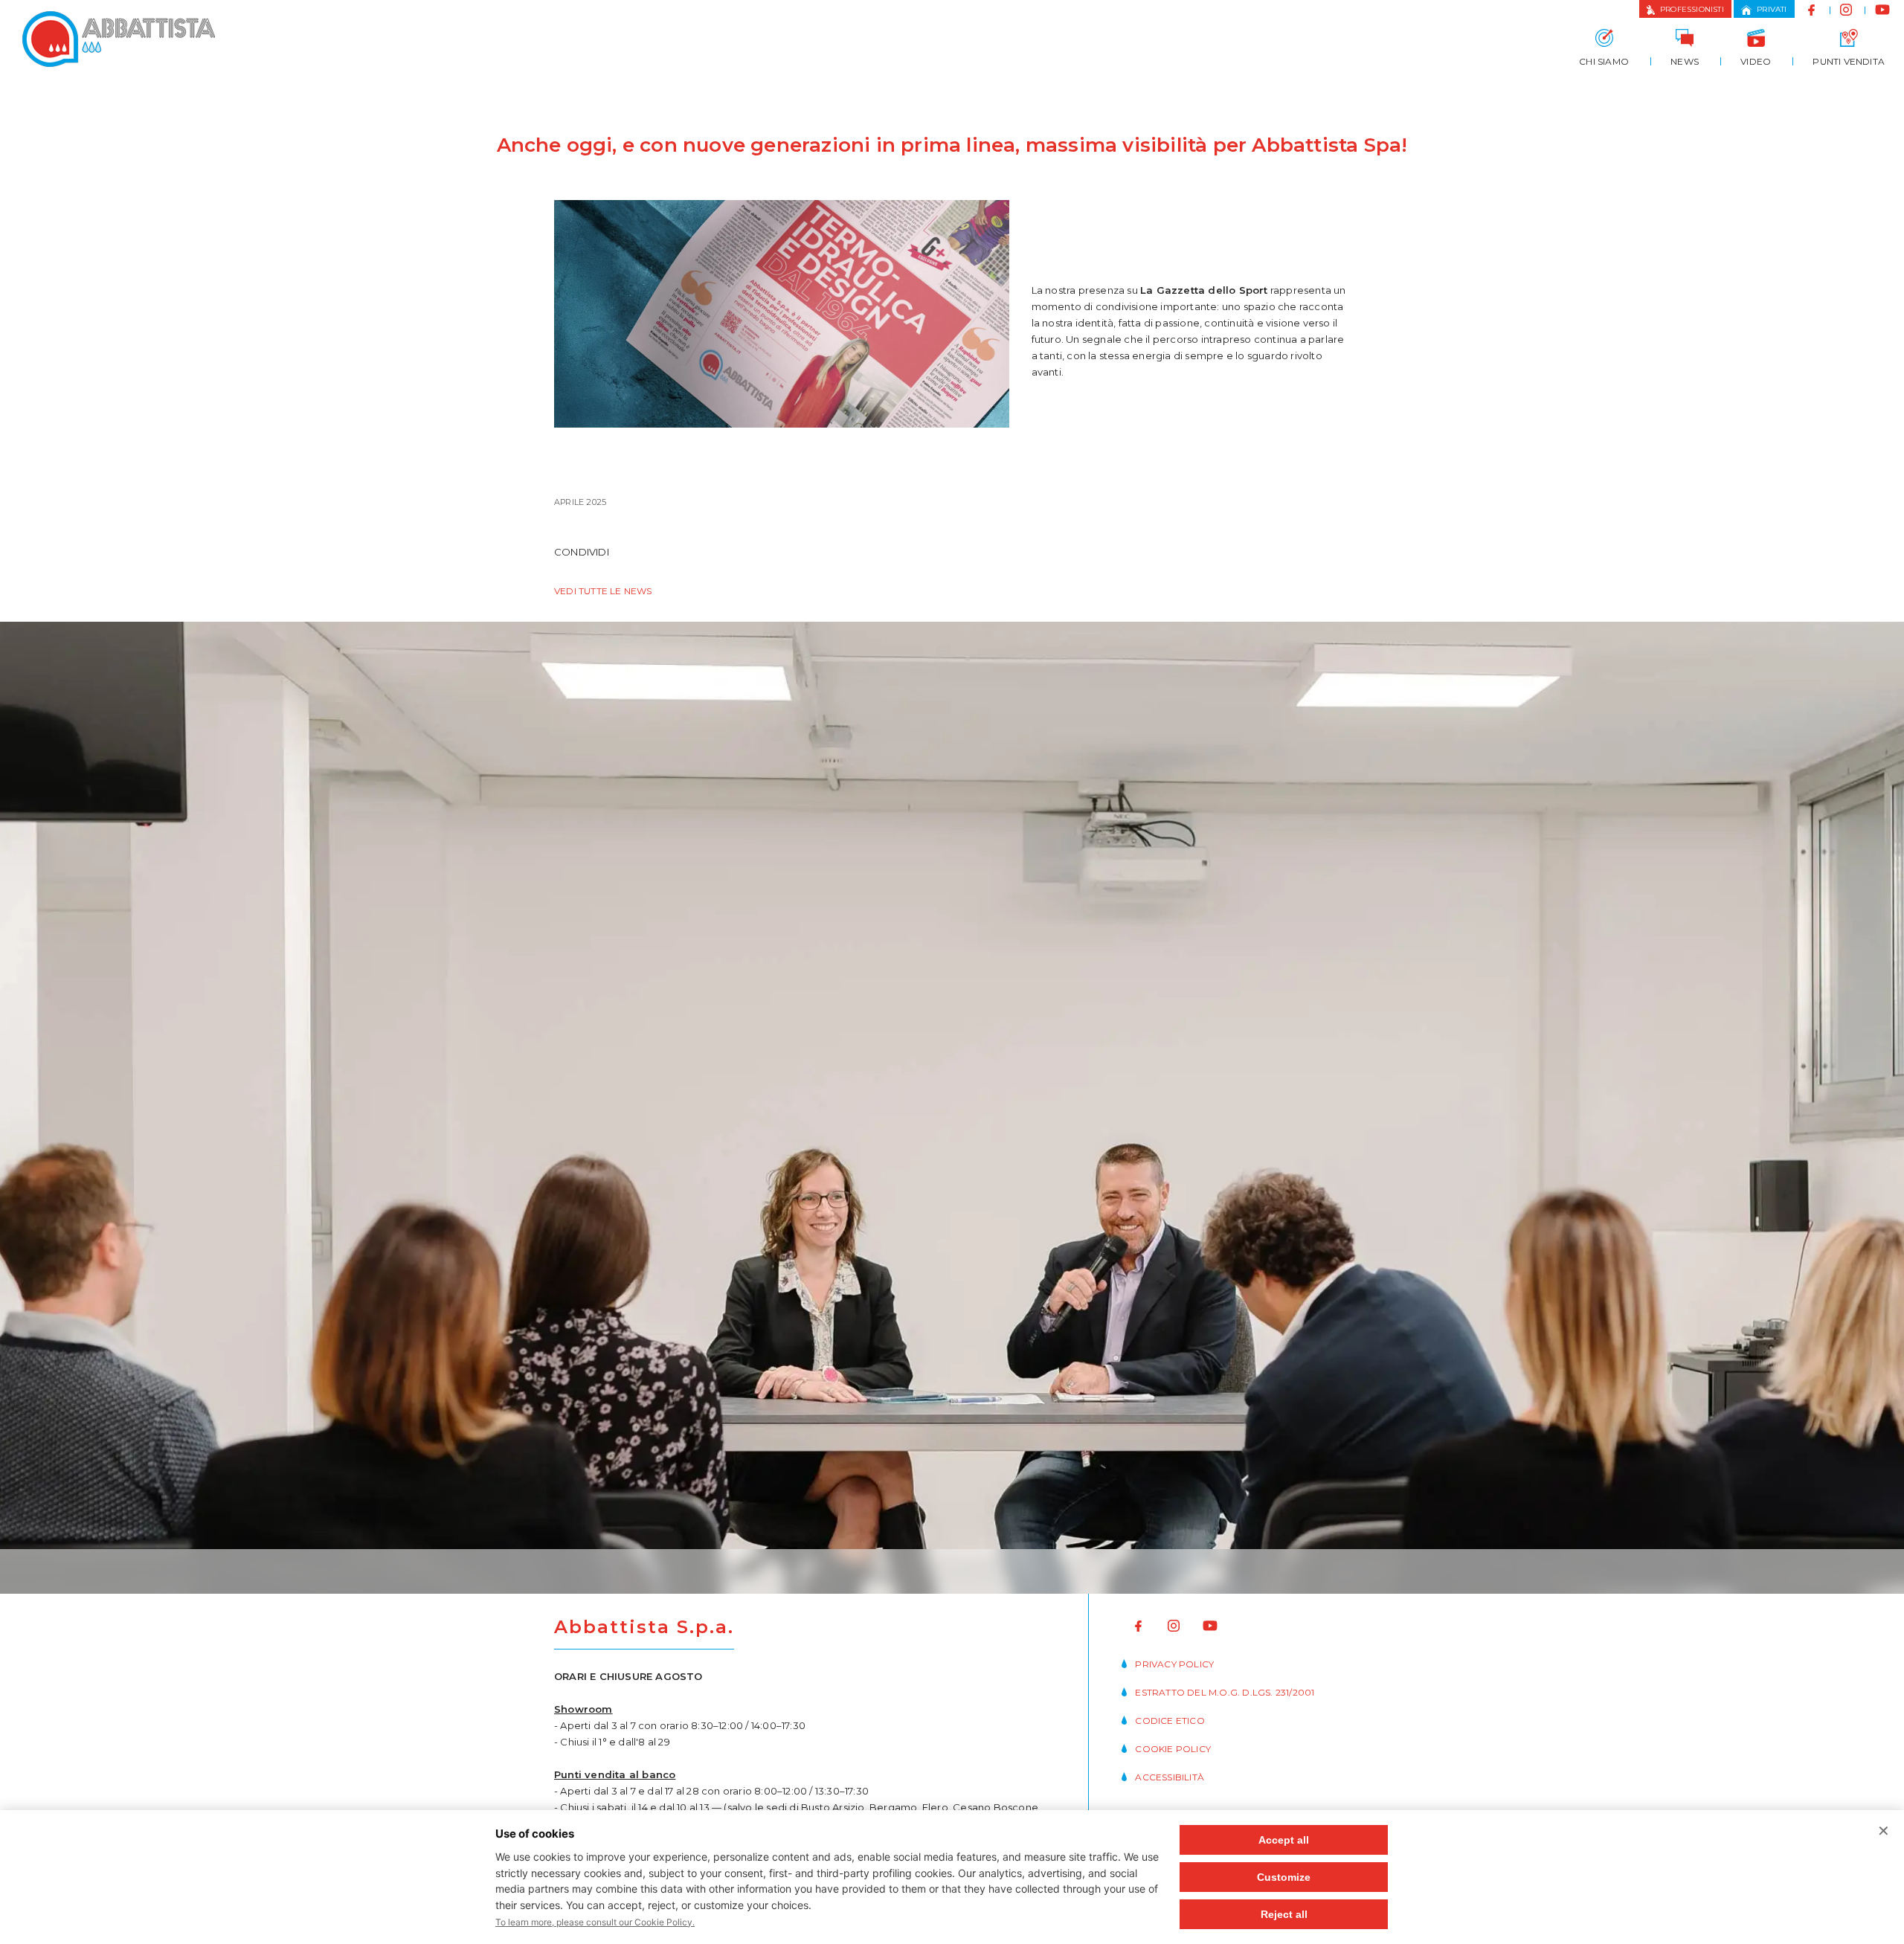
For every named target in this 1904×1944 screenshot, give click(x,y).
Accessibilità (1170, 1777)
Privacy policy (1174, 1664)
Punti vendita (1849, 61)
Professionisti (1692, 9)
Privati (1772, 9)
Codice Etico (1170, 1721)
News (1685, 61)
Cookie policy (1173, 1749)
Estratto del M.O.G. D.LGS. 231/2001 (1225, 1692)
